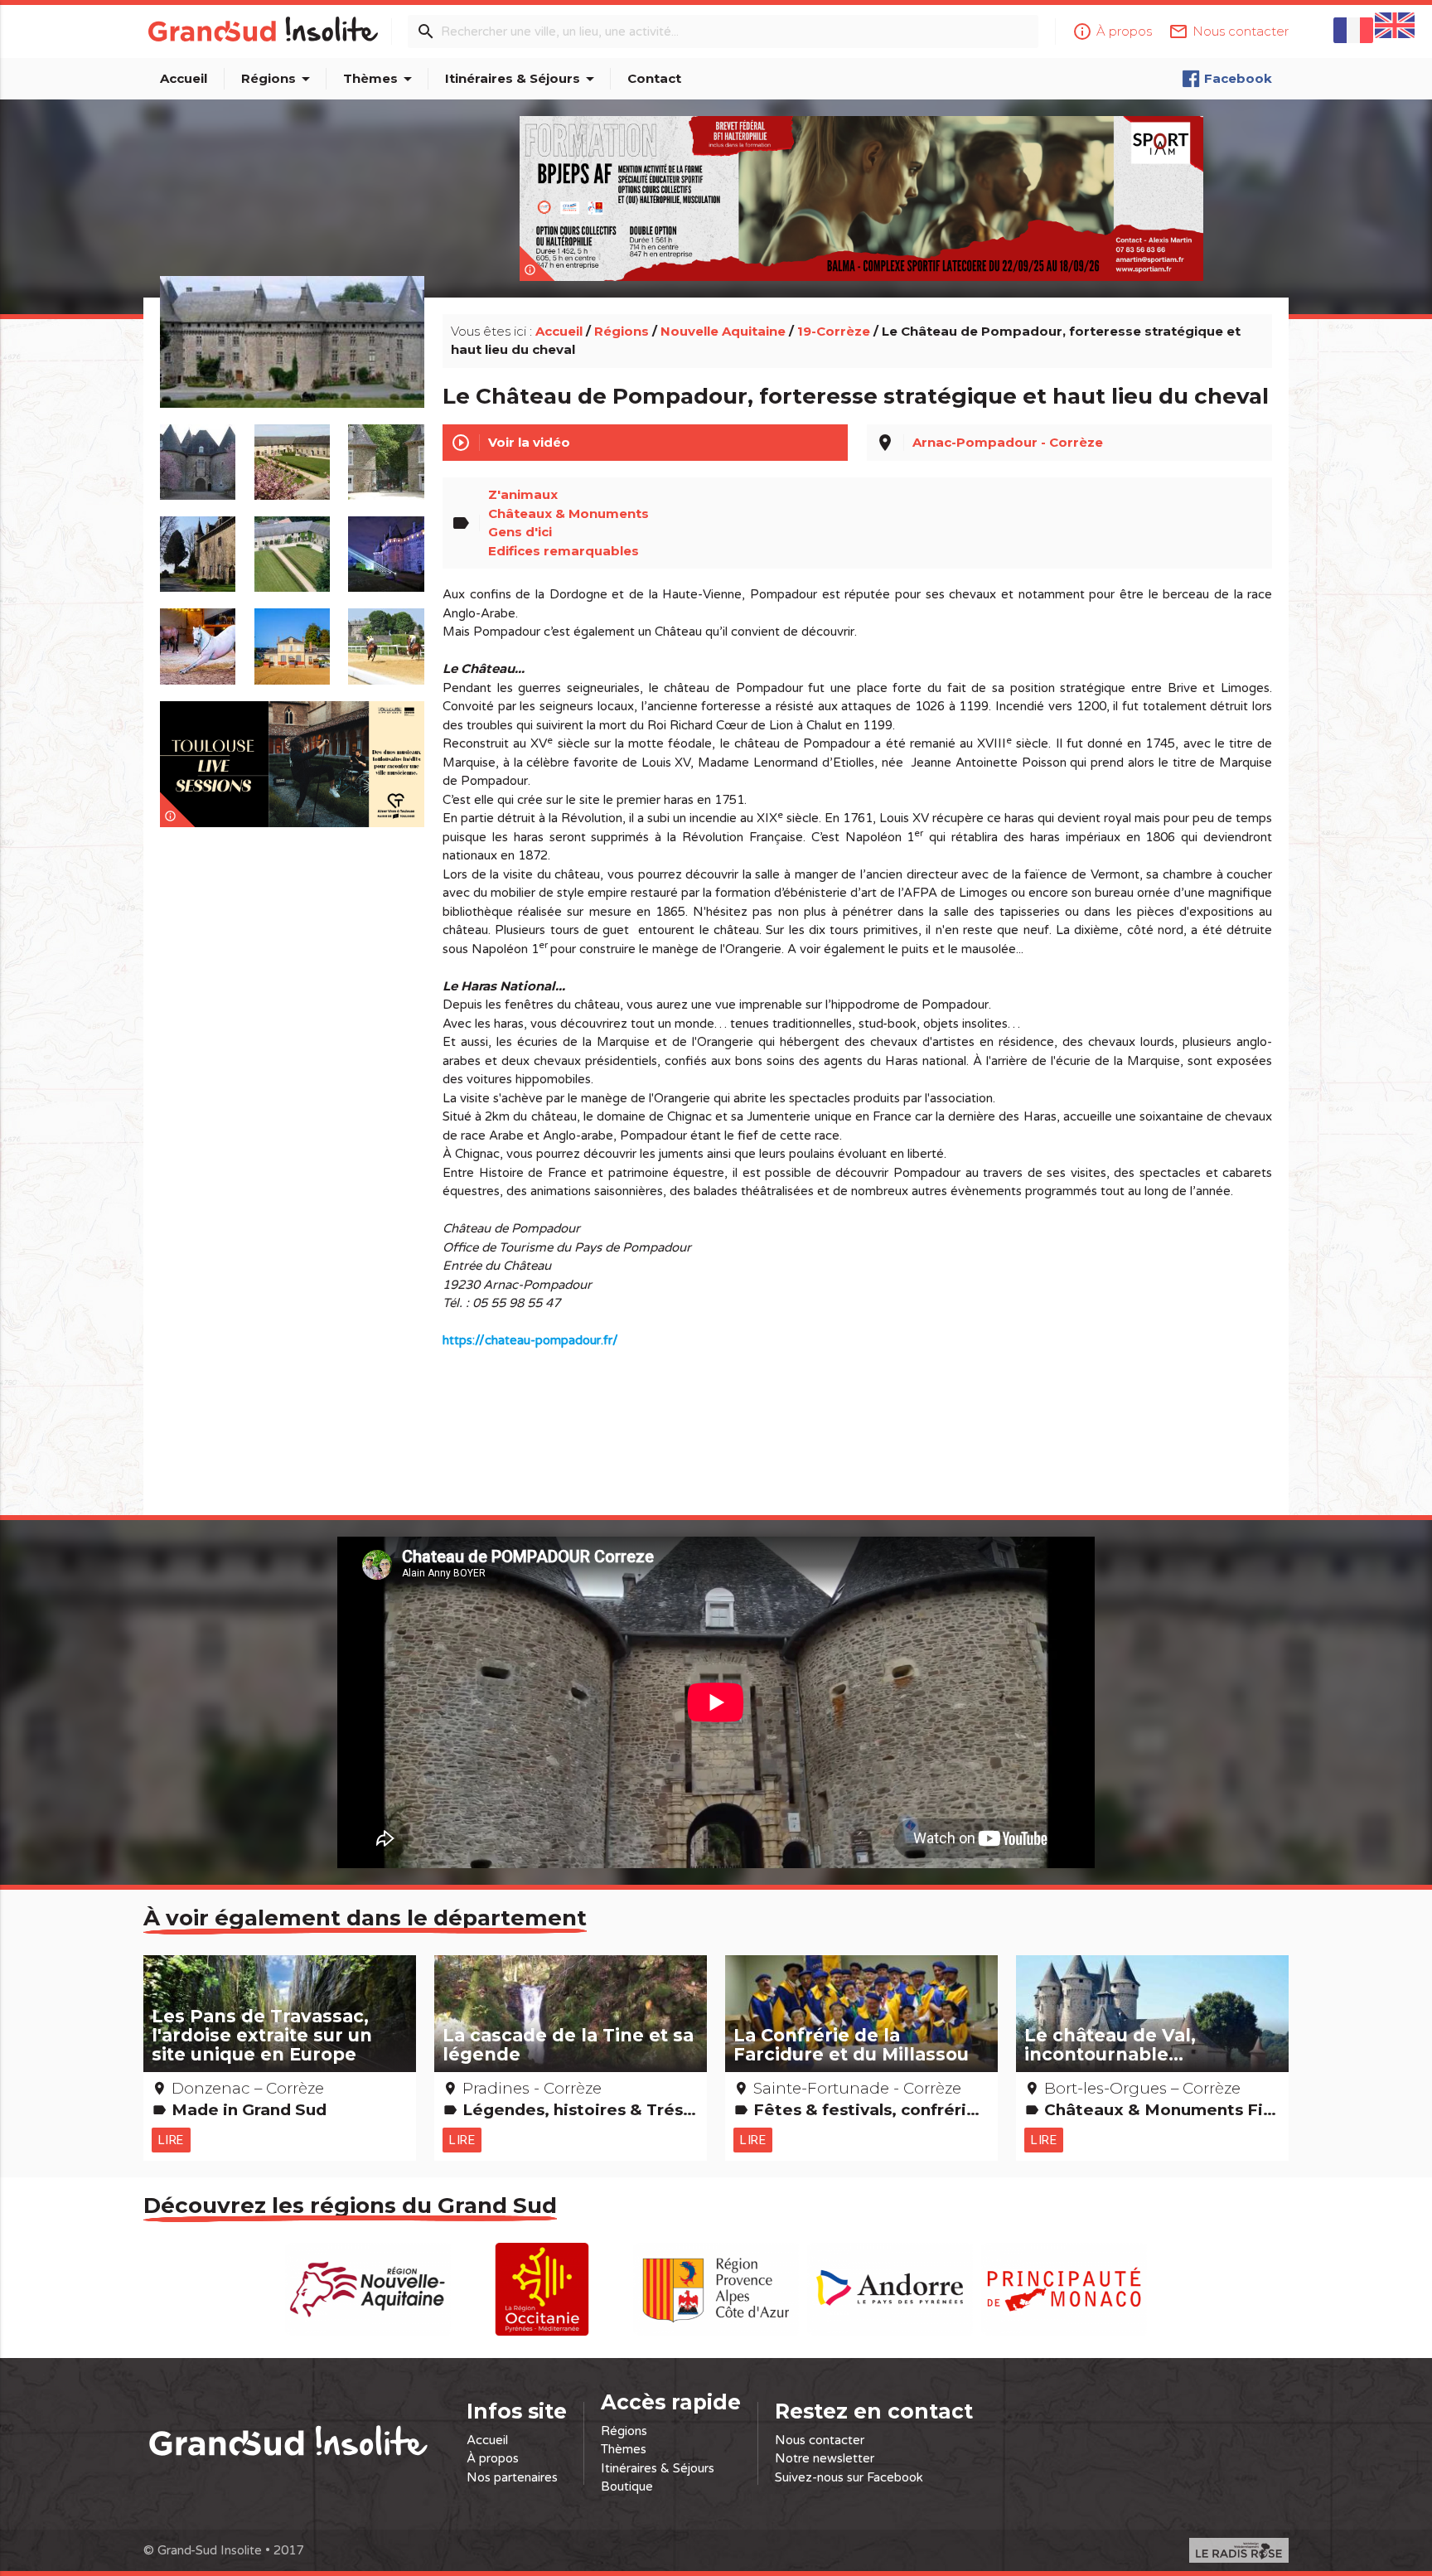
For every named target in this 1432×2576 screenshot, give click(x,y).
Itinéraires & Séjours (522, 79)
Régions (278, 79)
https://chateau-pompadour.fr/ (530, 1340)
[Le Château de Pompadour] (292, 361)
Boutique (627, 2486)
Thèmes (380, 79)
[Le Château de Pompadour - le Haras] (198, 638)
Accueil (184, 78)
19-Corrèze (834, 331)
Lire (171, 2140)
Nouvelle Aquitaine (723, 331)
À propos (493, 2458)
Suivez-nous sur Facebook (849, 2477)
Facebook (1238, 78)
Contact (654, 78)
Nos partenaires (512, 2477)
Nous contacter (820, 2440)
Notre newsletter (825, 2458)
